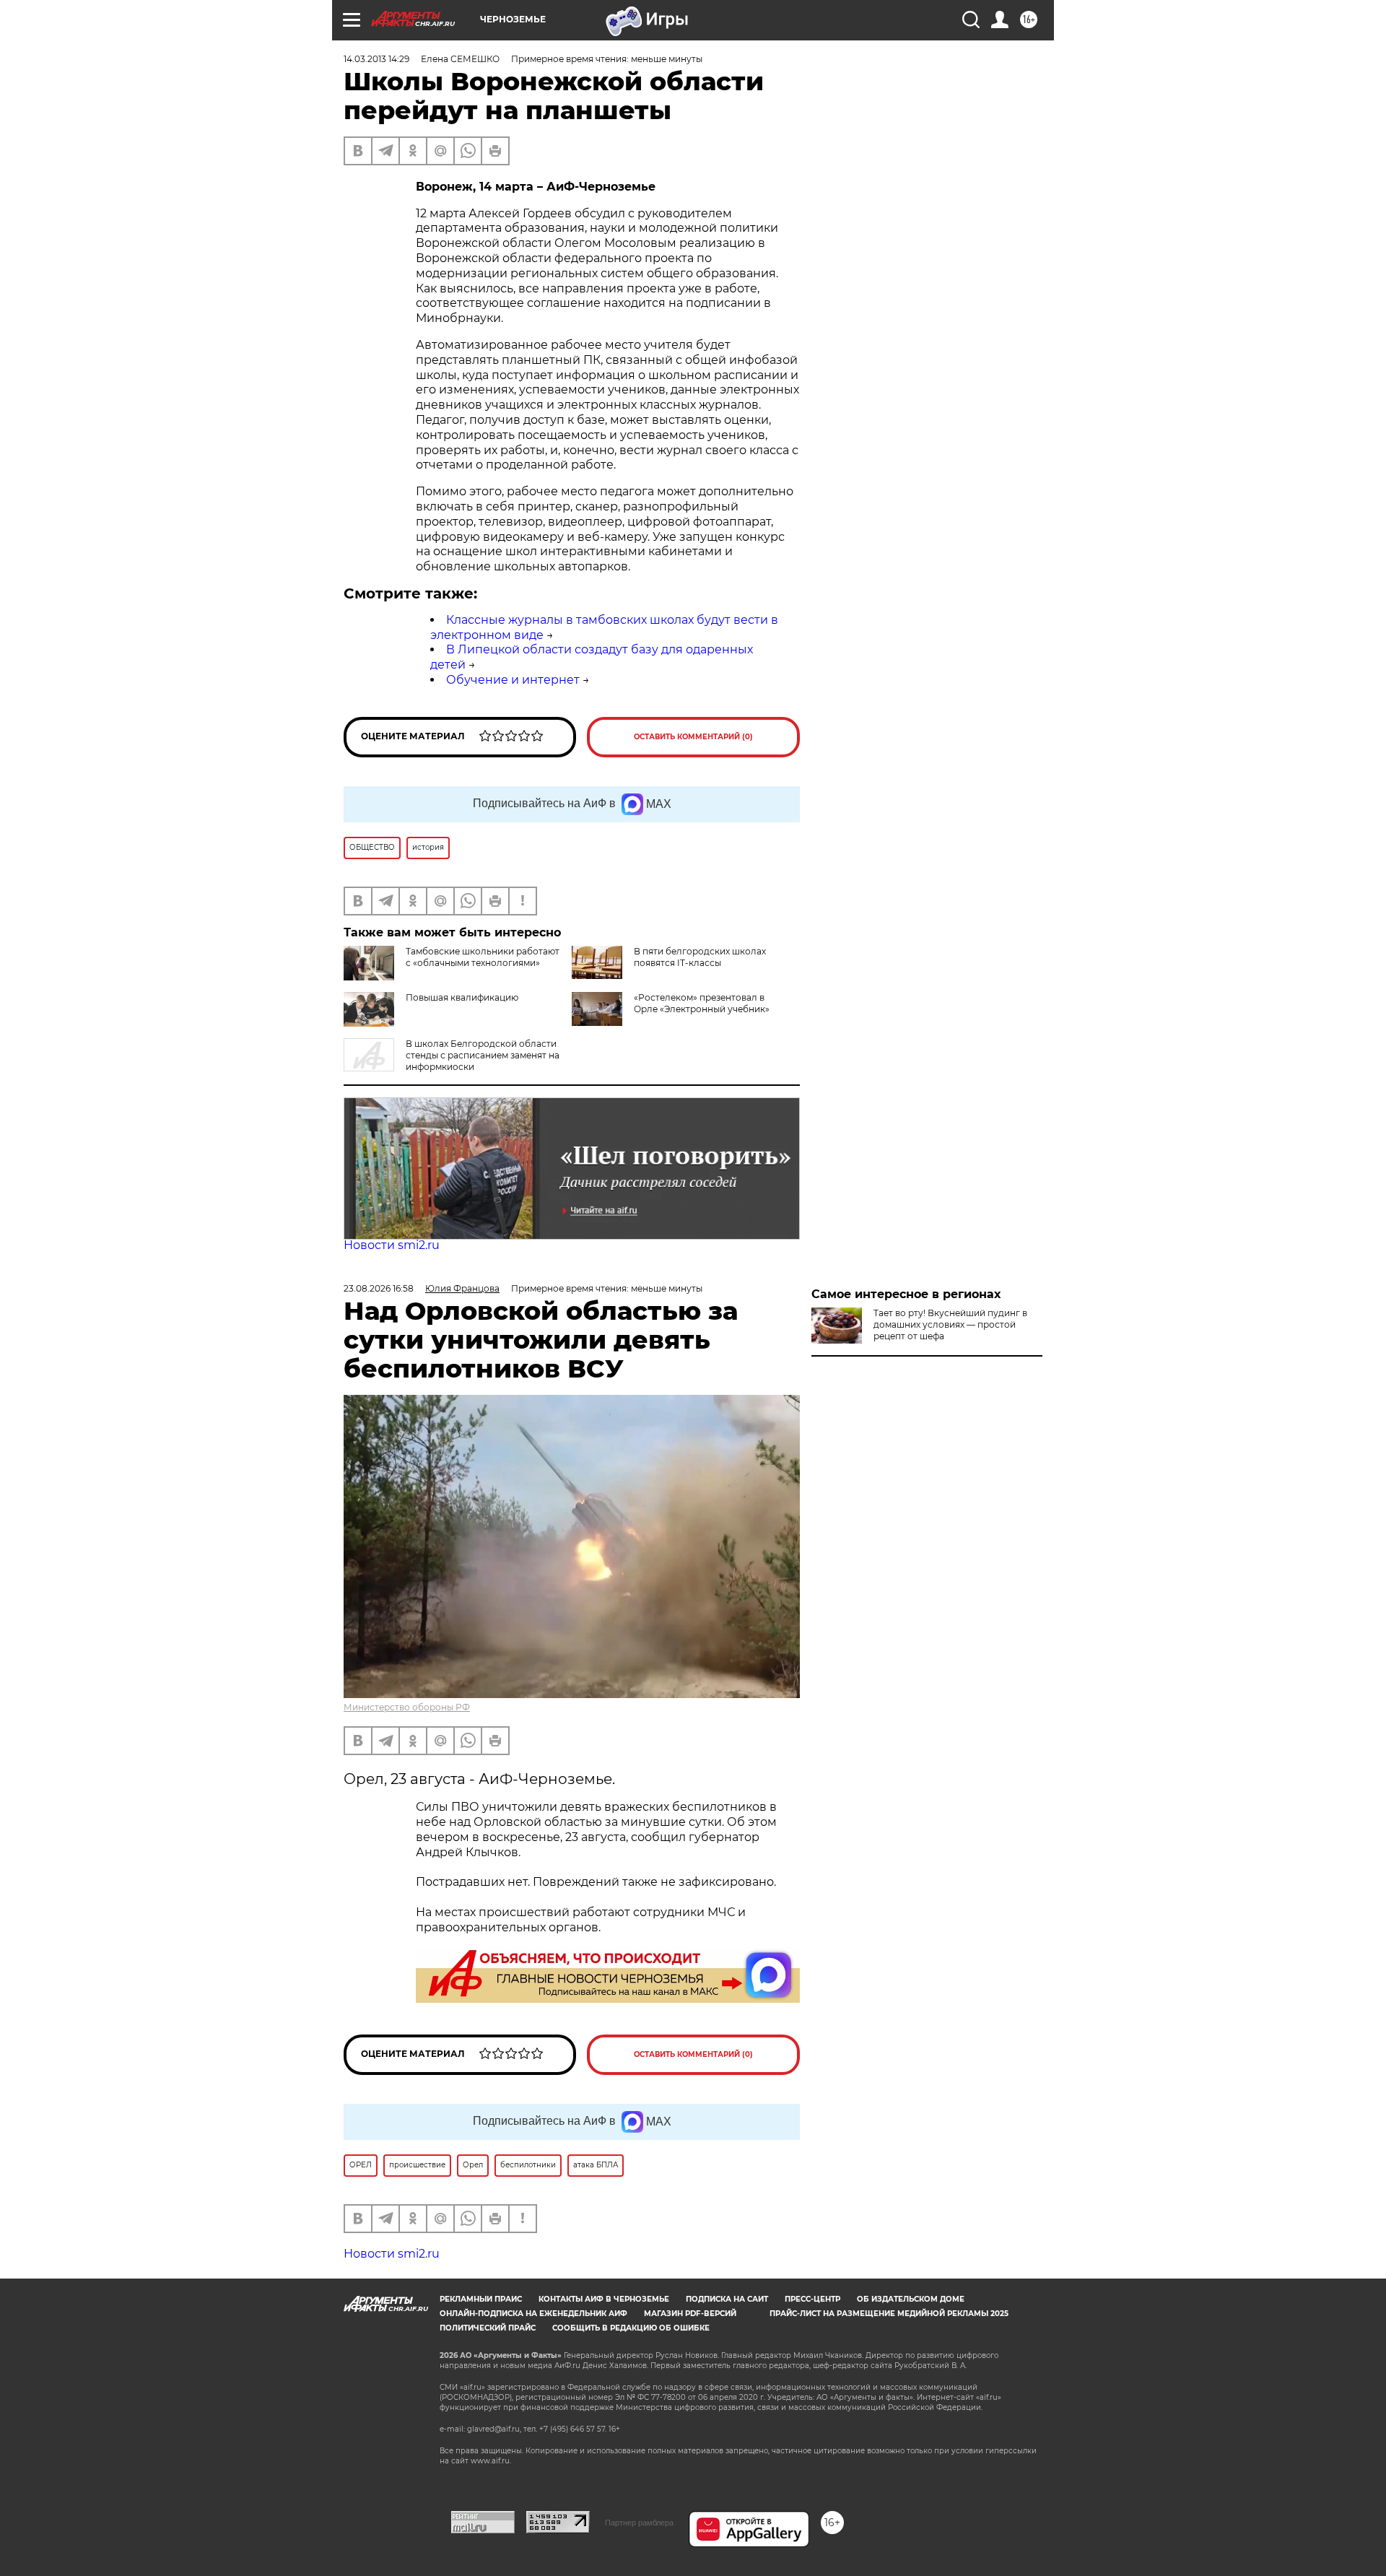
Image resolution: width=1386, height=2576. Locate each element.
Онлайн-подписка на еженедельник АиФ (533, 2314)
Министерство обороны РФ (407, 1707)
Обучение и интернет (513, 680)
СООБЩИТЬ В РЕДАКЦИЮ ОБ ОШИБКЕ (631, 2328)
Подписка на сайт (727, 2299)
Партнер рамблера (639, 2523)
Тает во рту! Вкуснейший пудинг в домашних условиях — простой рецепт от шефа (950, 1324)
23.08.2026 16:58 (379, 1288)
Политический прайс (488, 2328)
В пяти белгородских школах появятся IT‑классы (700, 957)
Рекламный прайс (481, 2299)
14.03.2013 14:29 (376, 59)
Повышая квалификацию (462, 997)
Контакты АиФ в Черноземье (604, 2299)
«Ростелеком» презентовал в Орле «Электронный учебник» (702, 1003)
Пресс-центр (812, 2299)
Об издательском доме (911, 2299)
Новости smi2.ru (392, 1245)
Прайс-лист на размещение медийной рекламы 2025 (889, 2314)
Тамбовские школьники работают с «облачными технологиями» (483, 957)
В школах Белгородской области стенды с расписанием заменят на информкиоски (483, 1055)
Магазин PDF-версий (690, 2314)
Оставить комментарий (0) (693, 737)
